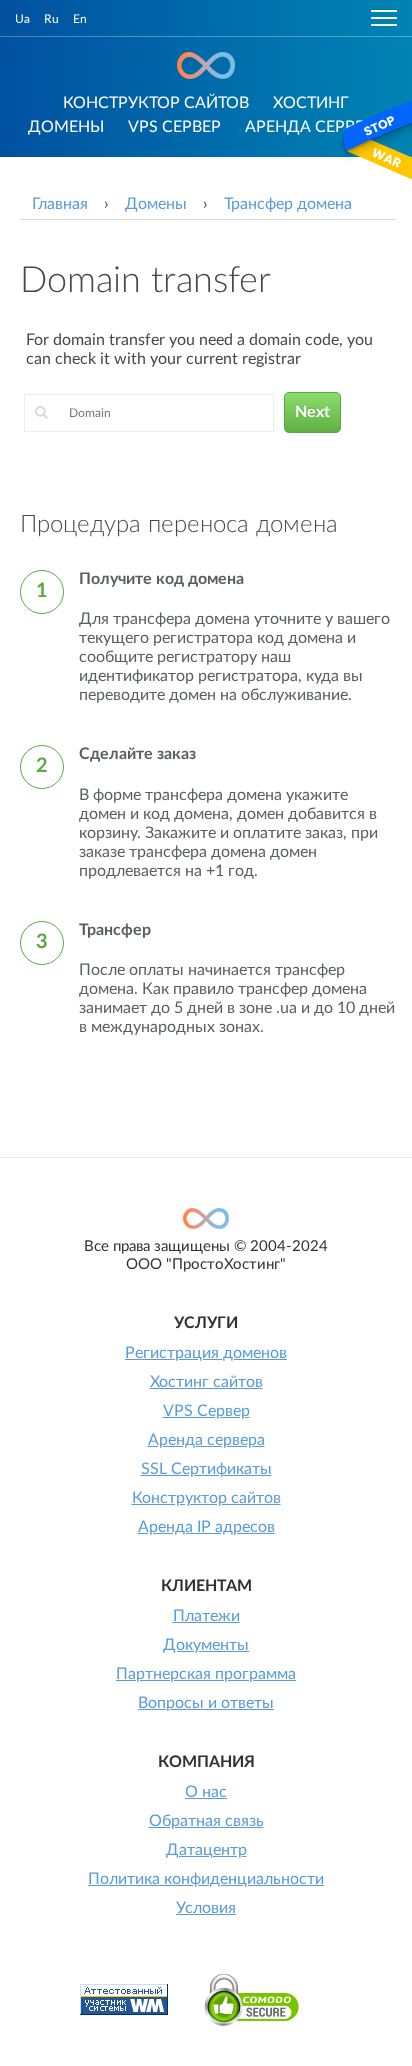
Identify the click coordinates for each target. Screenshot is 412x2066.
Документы (206, 1645)
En (80, 19)
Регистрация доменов (206, 1353)
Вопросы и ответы (206, 1703)
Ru (51, 19)
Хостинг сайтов (206, 1382)
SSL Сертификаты (206, 1469)
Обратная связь (206, 1821)
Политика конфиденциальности (206, 1879)
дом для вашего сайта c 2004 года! (206, 65)
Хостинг (311, 103)
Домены (66, 127)
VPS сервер (174, 127)
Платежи (206, 1616)
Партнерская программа (206, 1674)
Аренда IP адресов (206, 1527)
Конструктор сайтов (156, 103)
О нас (206, 1792)
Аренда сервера (314, 127)
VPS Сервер (206, 1411)
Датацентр (206, 1850)
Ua (22, 19)
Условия (206, 1908)
